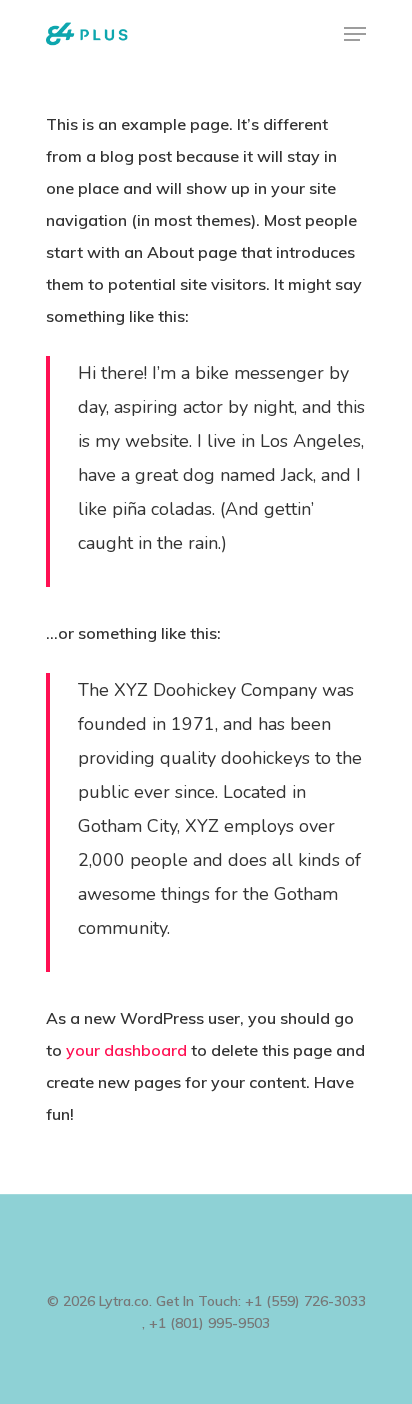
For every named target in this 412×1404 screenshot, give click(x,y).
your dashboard (126, 1050)
